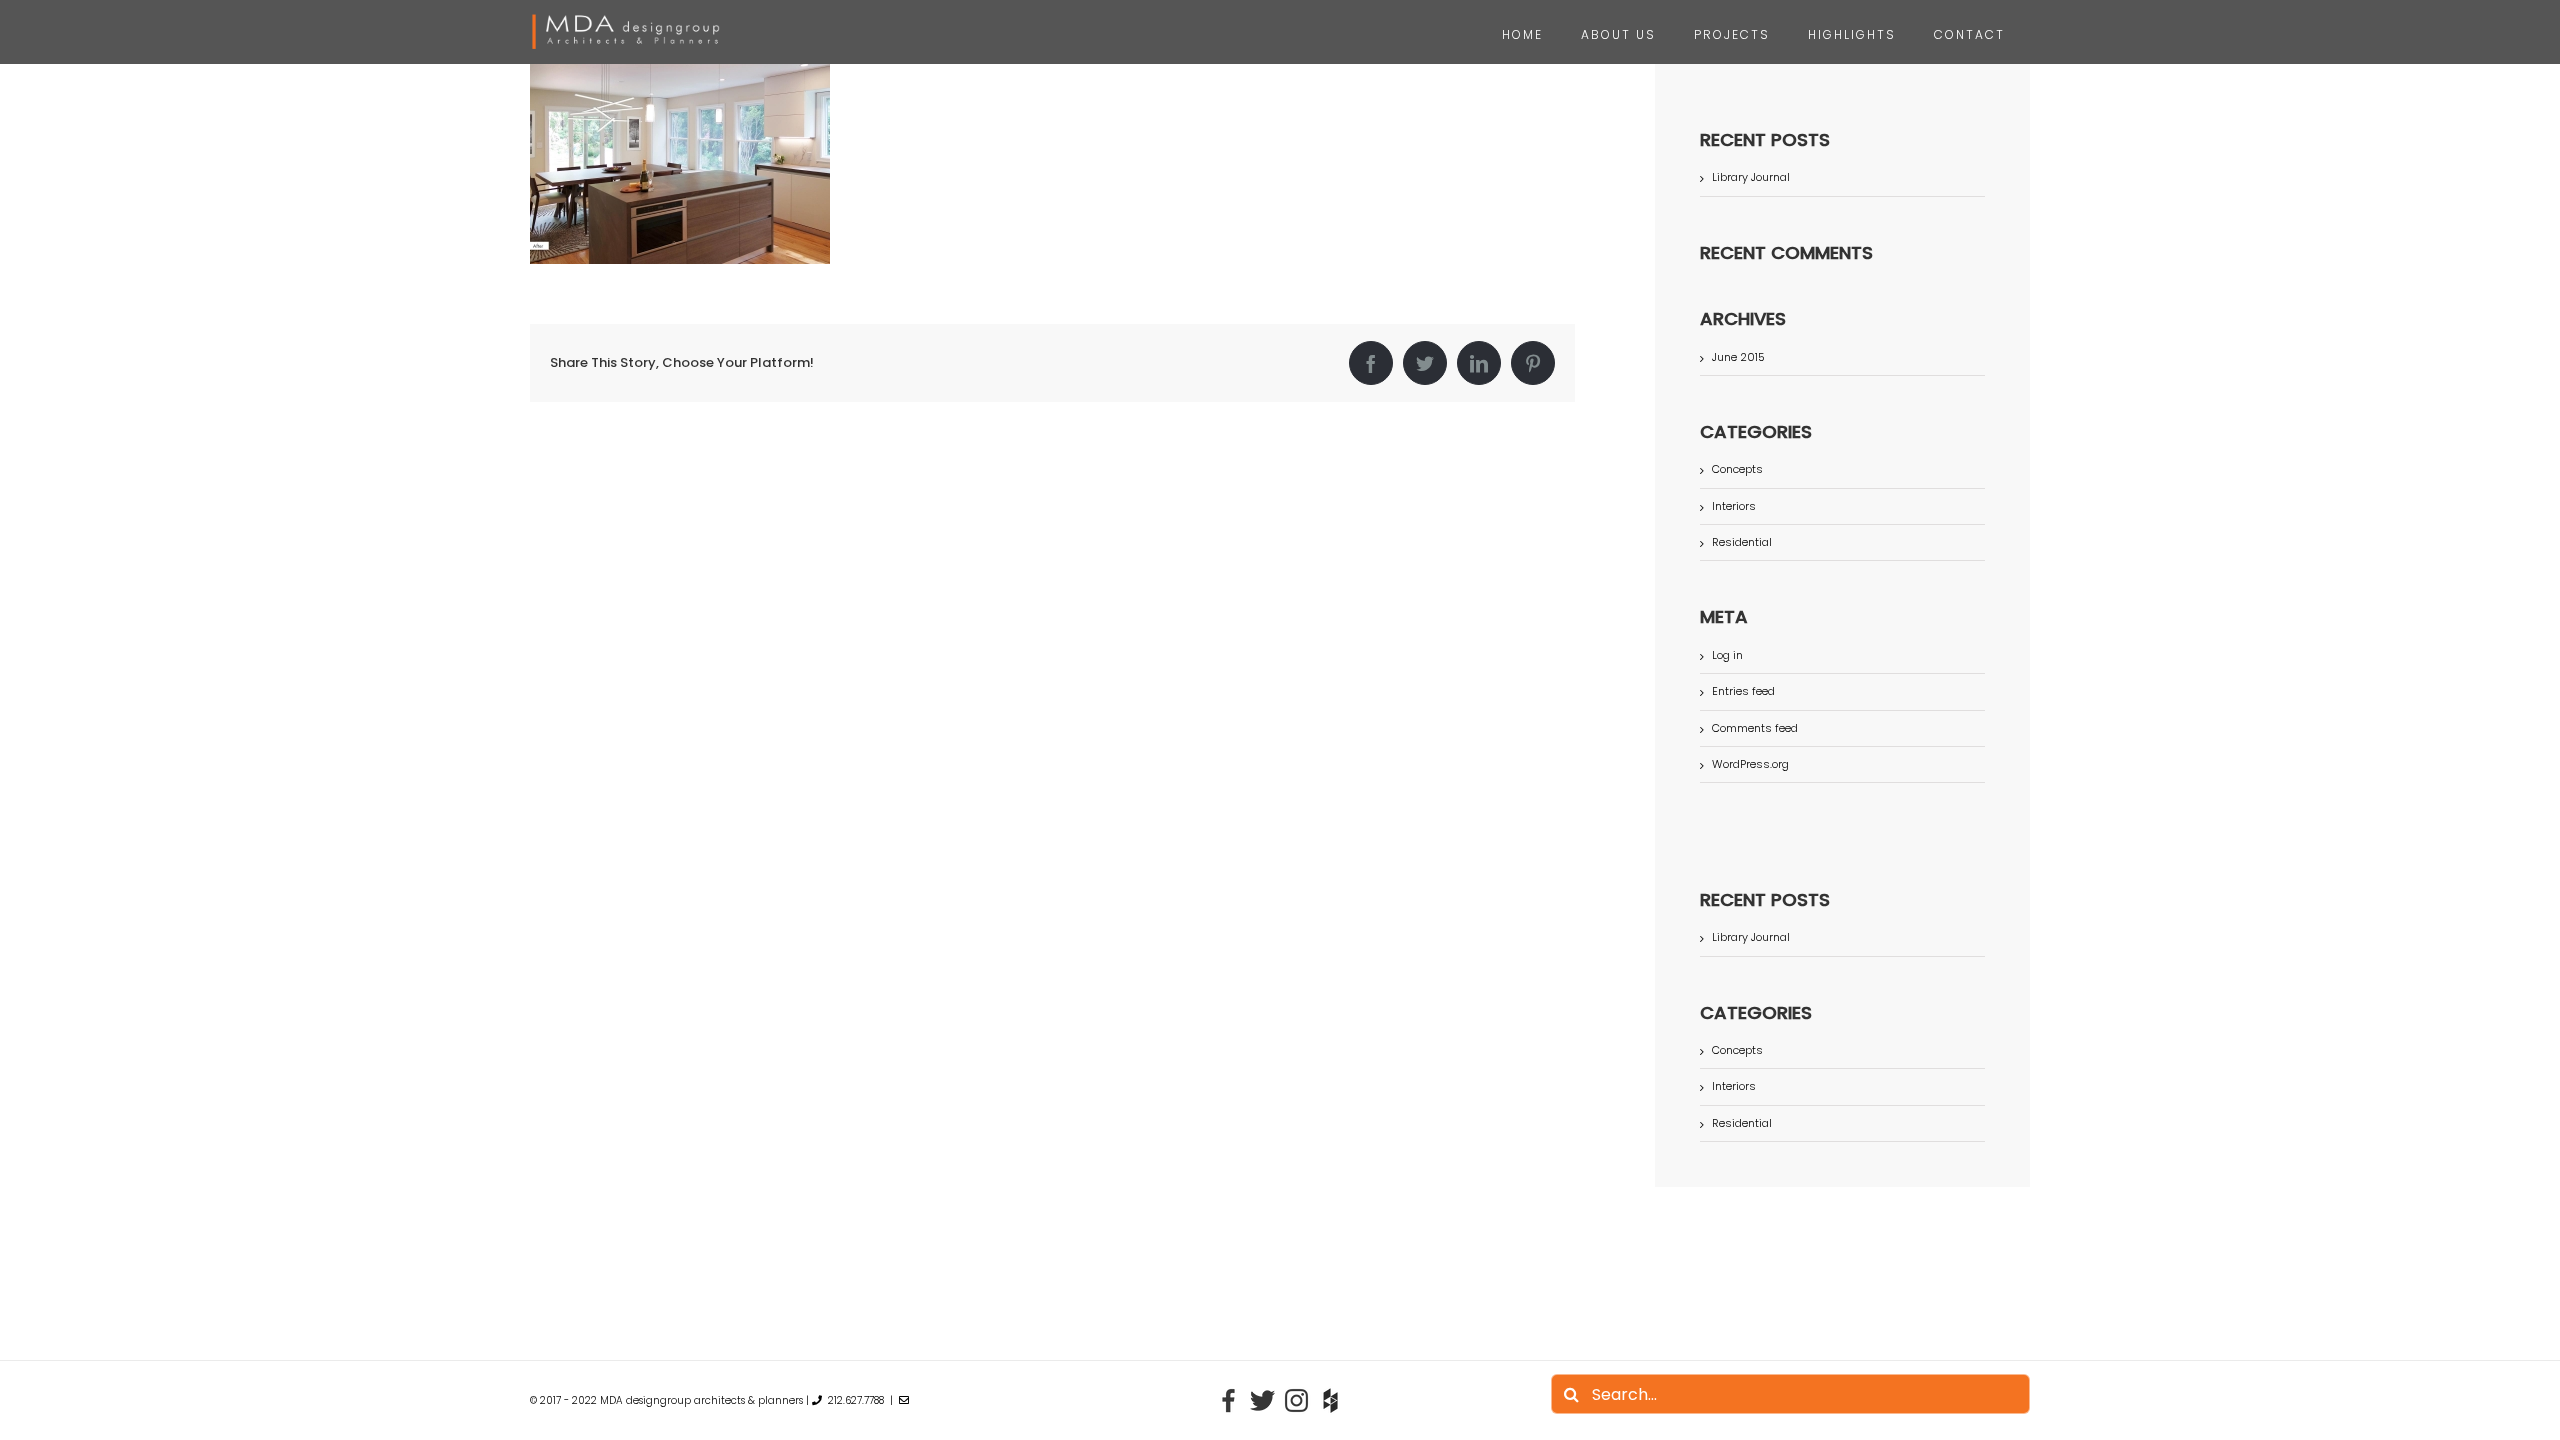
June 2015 (1738, 357)
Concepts (1737, 469)
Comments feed (1755, 728)
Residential (1742, 542)
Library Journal (1751, 177)
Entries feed (1743, 691)
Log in (1727, 655)
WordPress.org (1750, 764)
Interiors (1734, 506)
